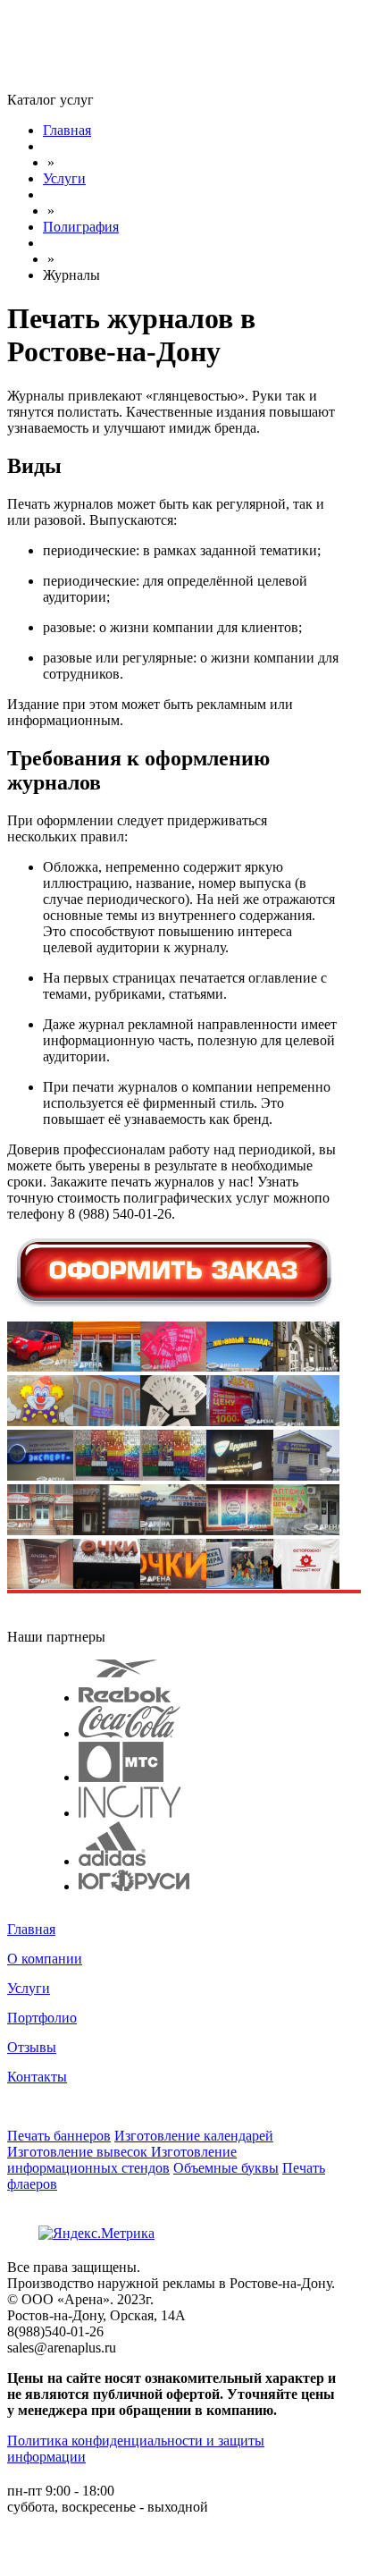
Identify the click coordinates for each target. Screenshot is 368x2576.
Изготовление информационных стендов (122, 2160)
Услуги (29, 1988)
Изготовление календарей (194, 2136)
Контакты (37, 2077)
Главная (31, 1929)
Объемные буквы (226, 2168)
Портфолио (42, 2018)
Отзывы (32, 2047)
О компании (45, 1959)
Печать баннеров (59, 2136)
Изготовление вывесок (79, 2152)
